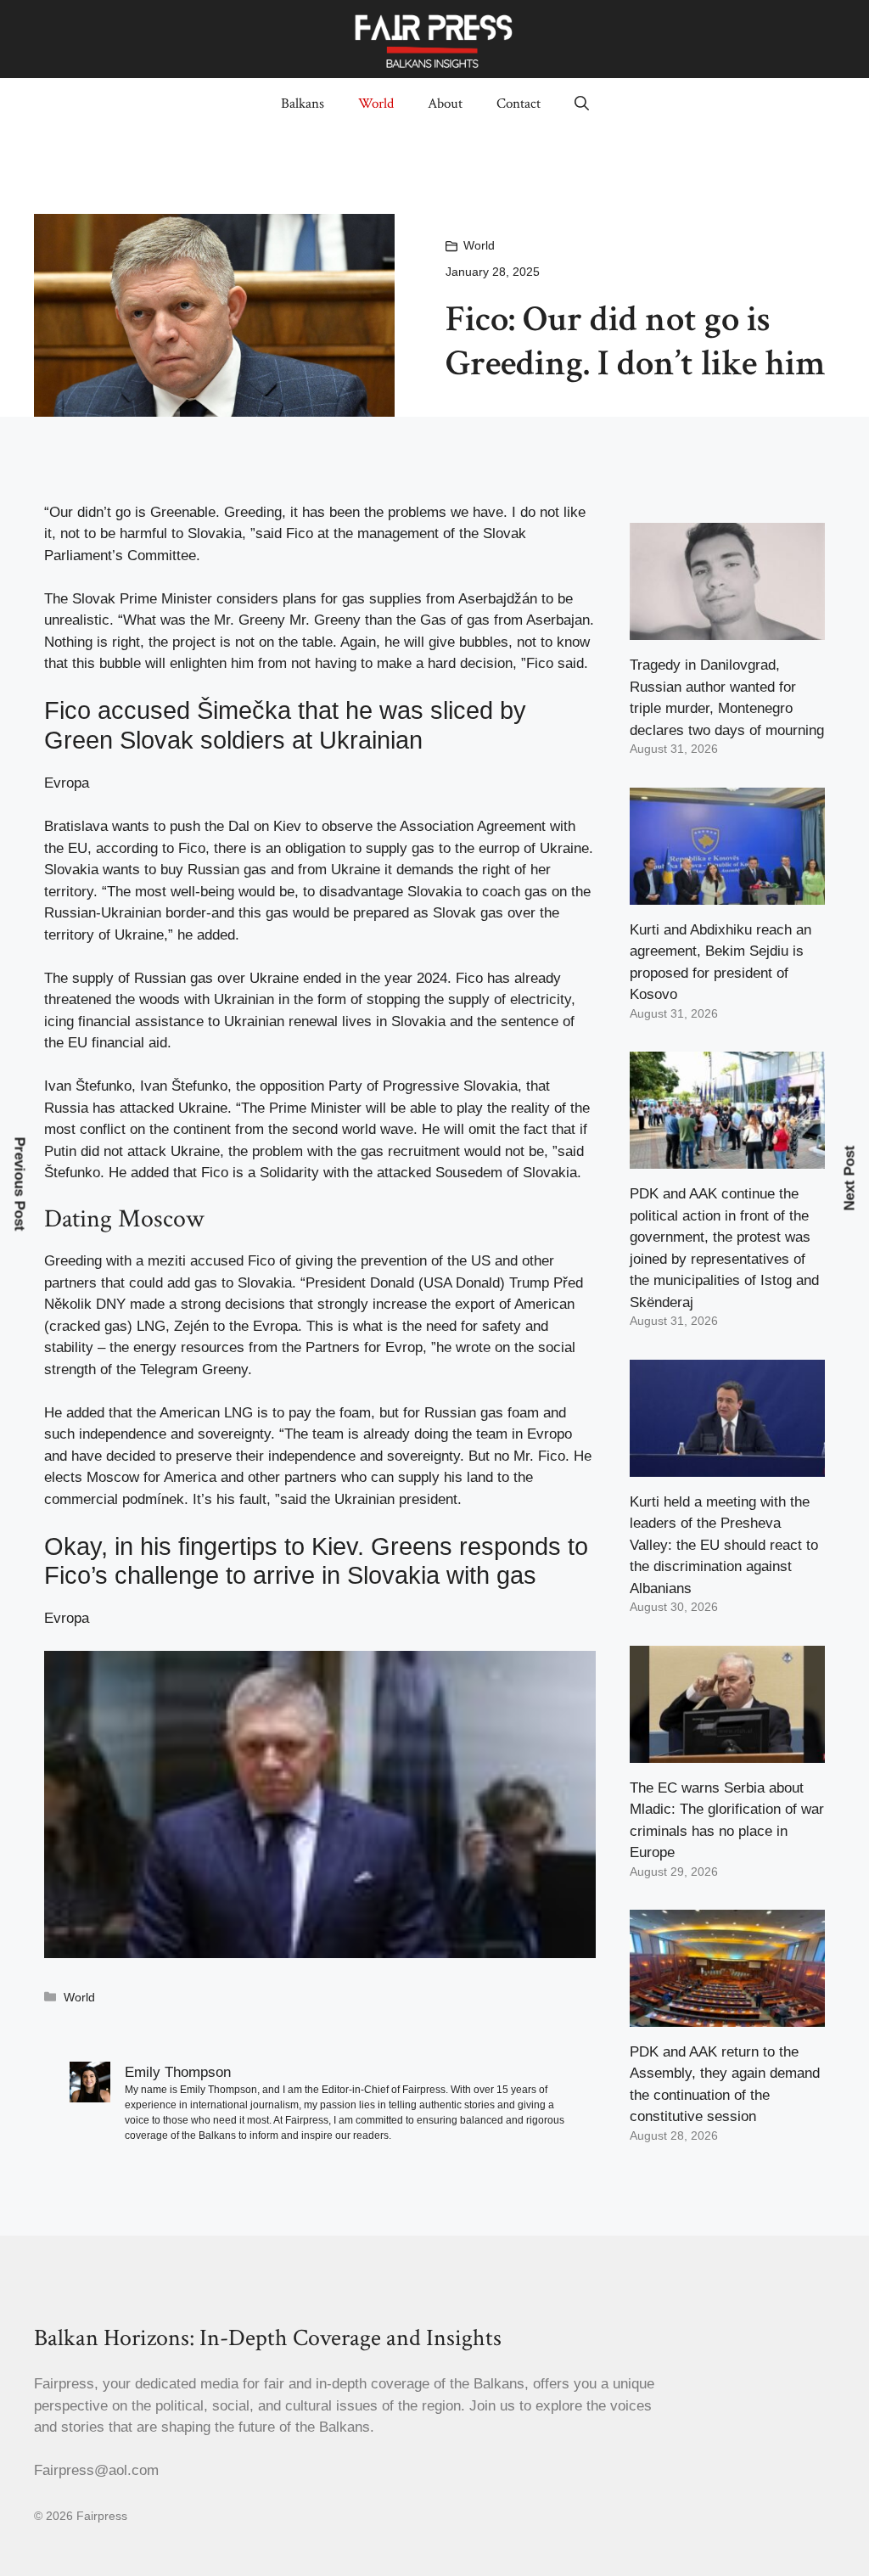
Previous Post (20, 1184)
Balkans (303, 104)
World (376, 104)
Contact (519, 104)
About (445, 104)
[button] (582, 104)
